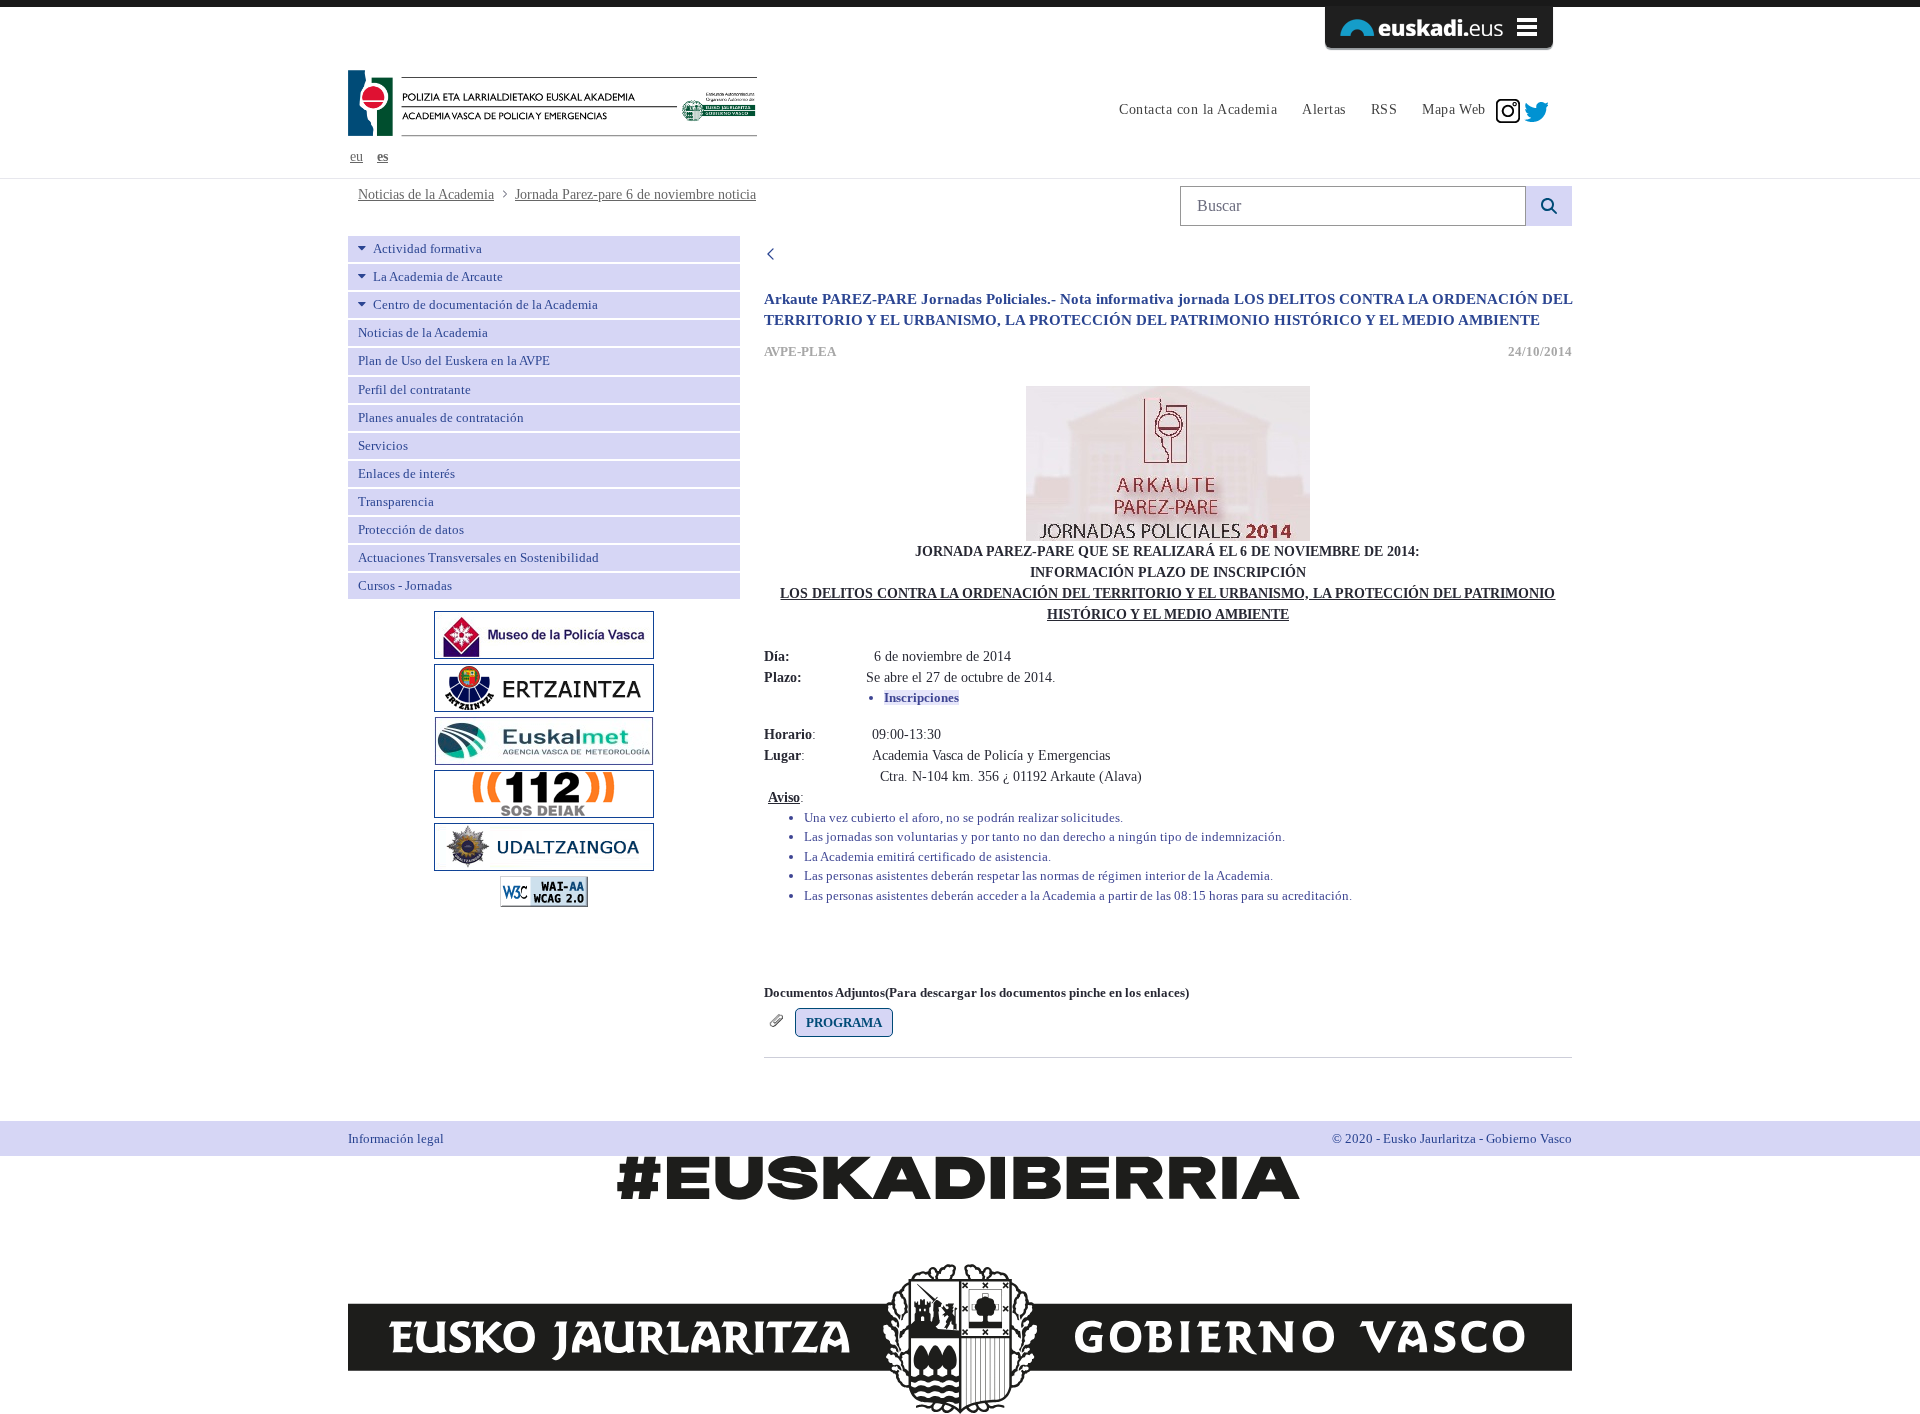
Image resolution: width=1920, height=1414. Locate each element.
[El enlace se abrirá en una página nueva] (544, 633)
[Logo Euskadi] (1439, 27)
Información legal (396, 1138)
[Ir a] (552, 105)
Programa (844, 1022)
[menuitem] (1195, 111)
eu (356, 156)
